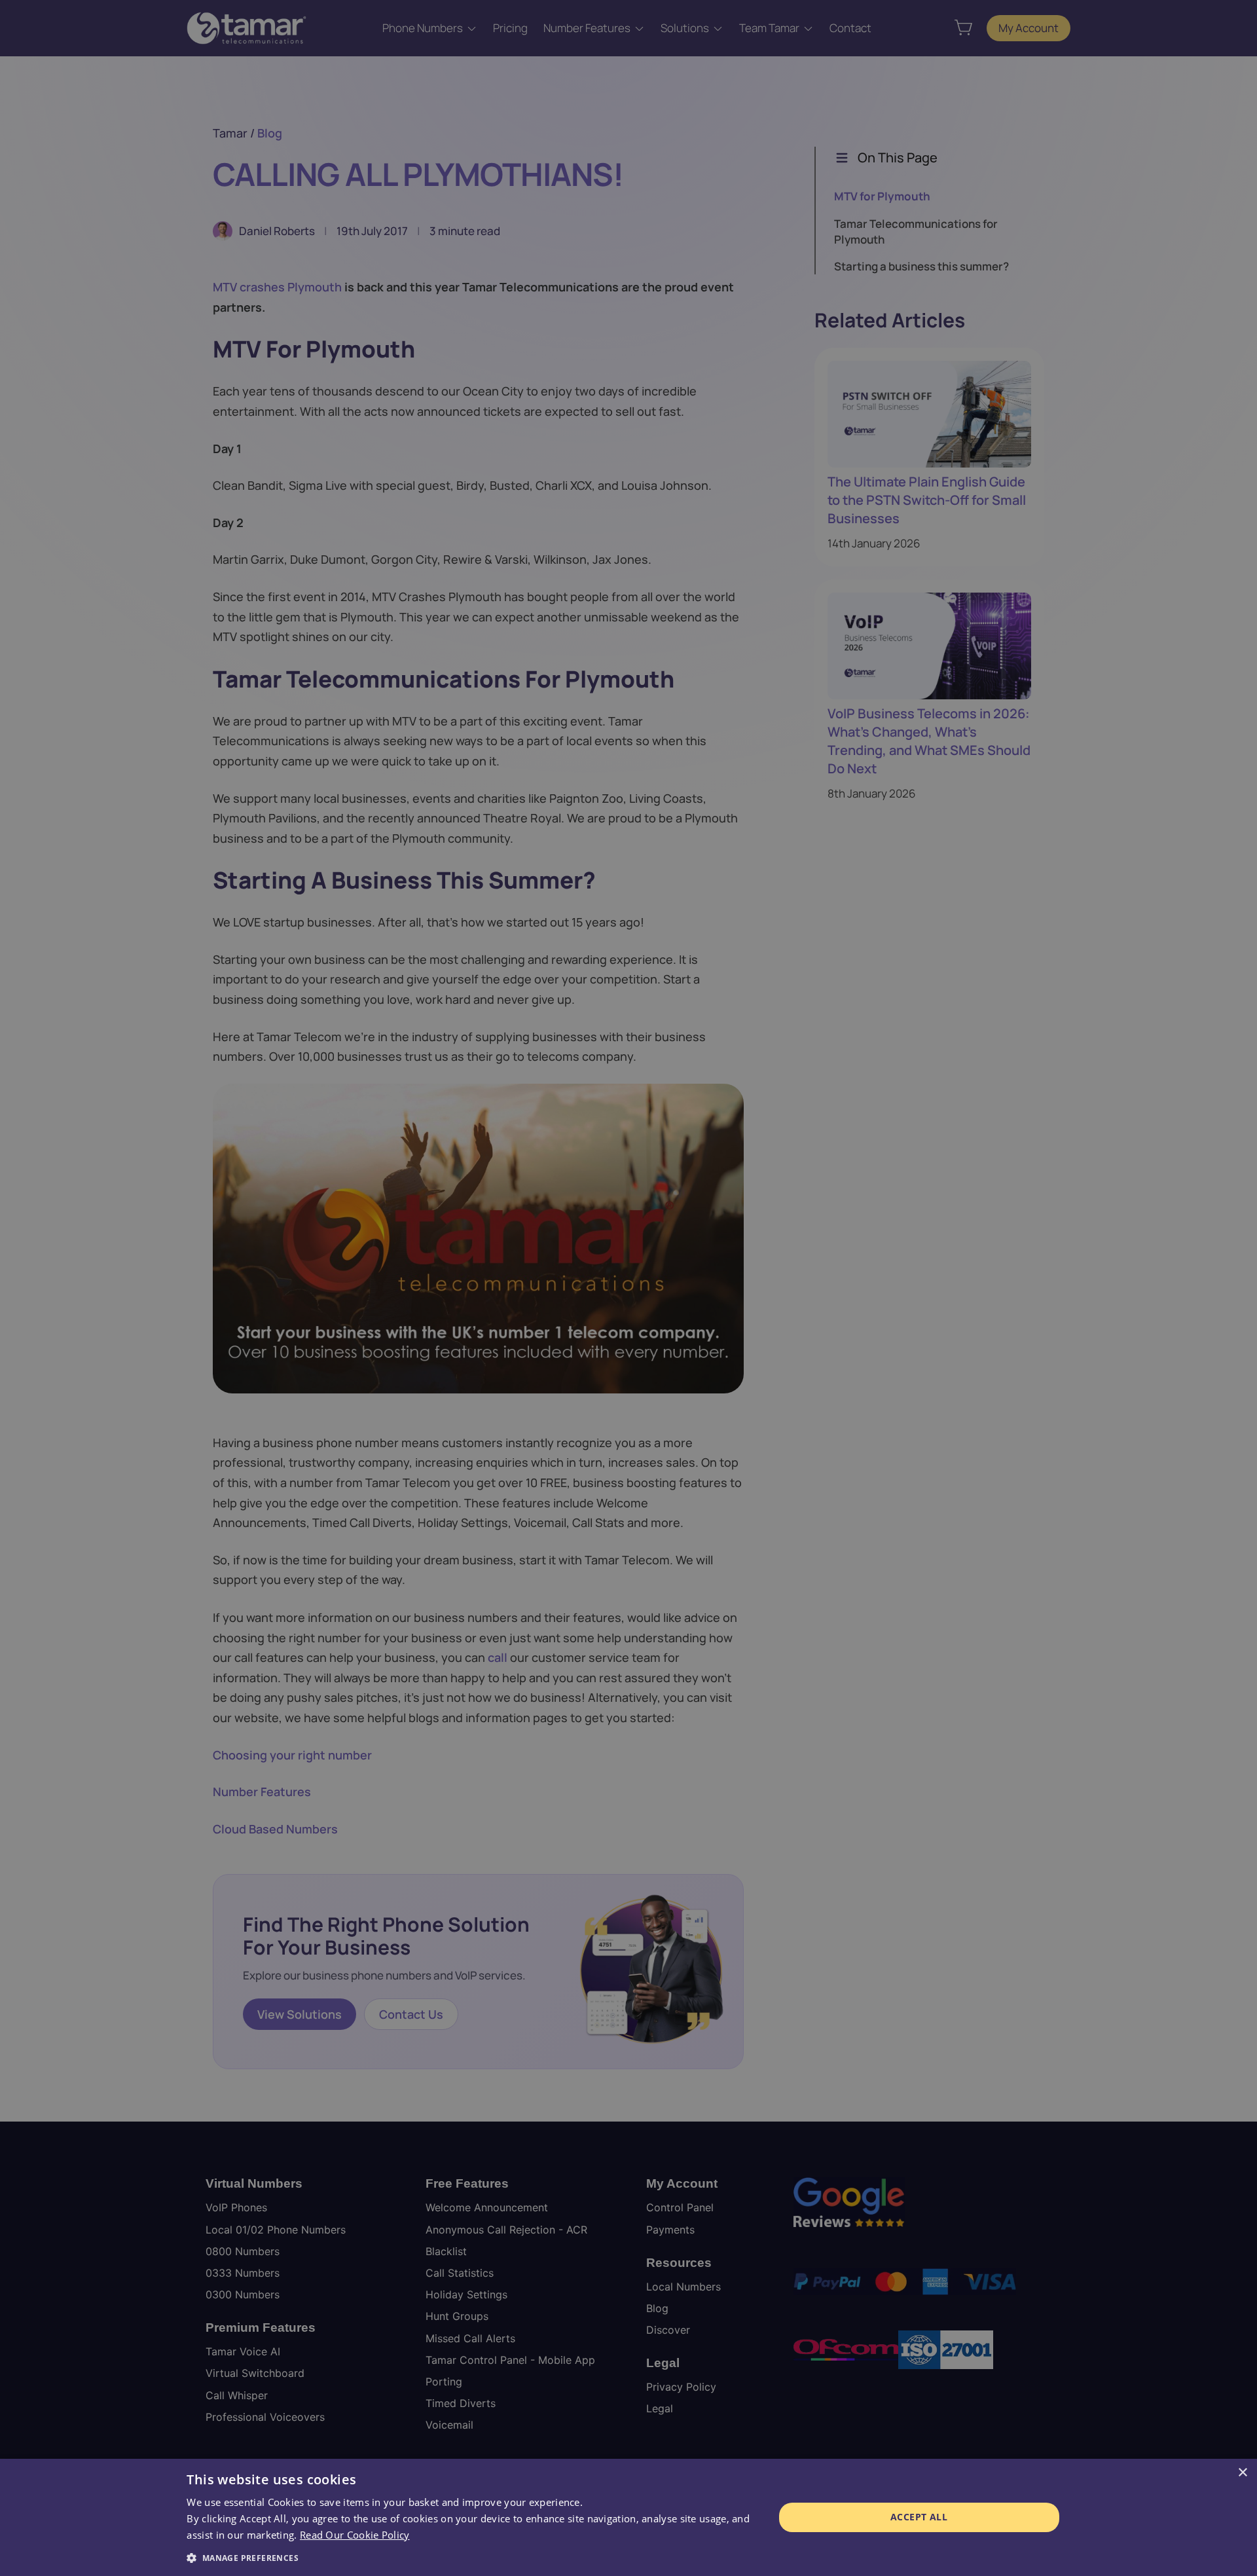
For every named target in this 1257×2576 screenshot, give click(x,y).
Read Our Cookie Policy (355, 2535)
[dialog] (628, 2517)
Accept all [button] (919, 2517)
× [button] (1242, 2473)
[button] (471, 2558)
